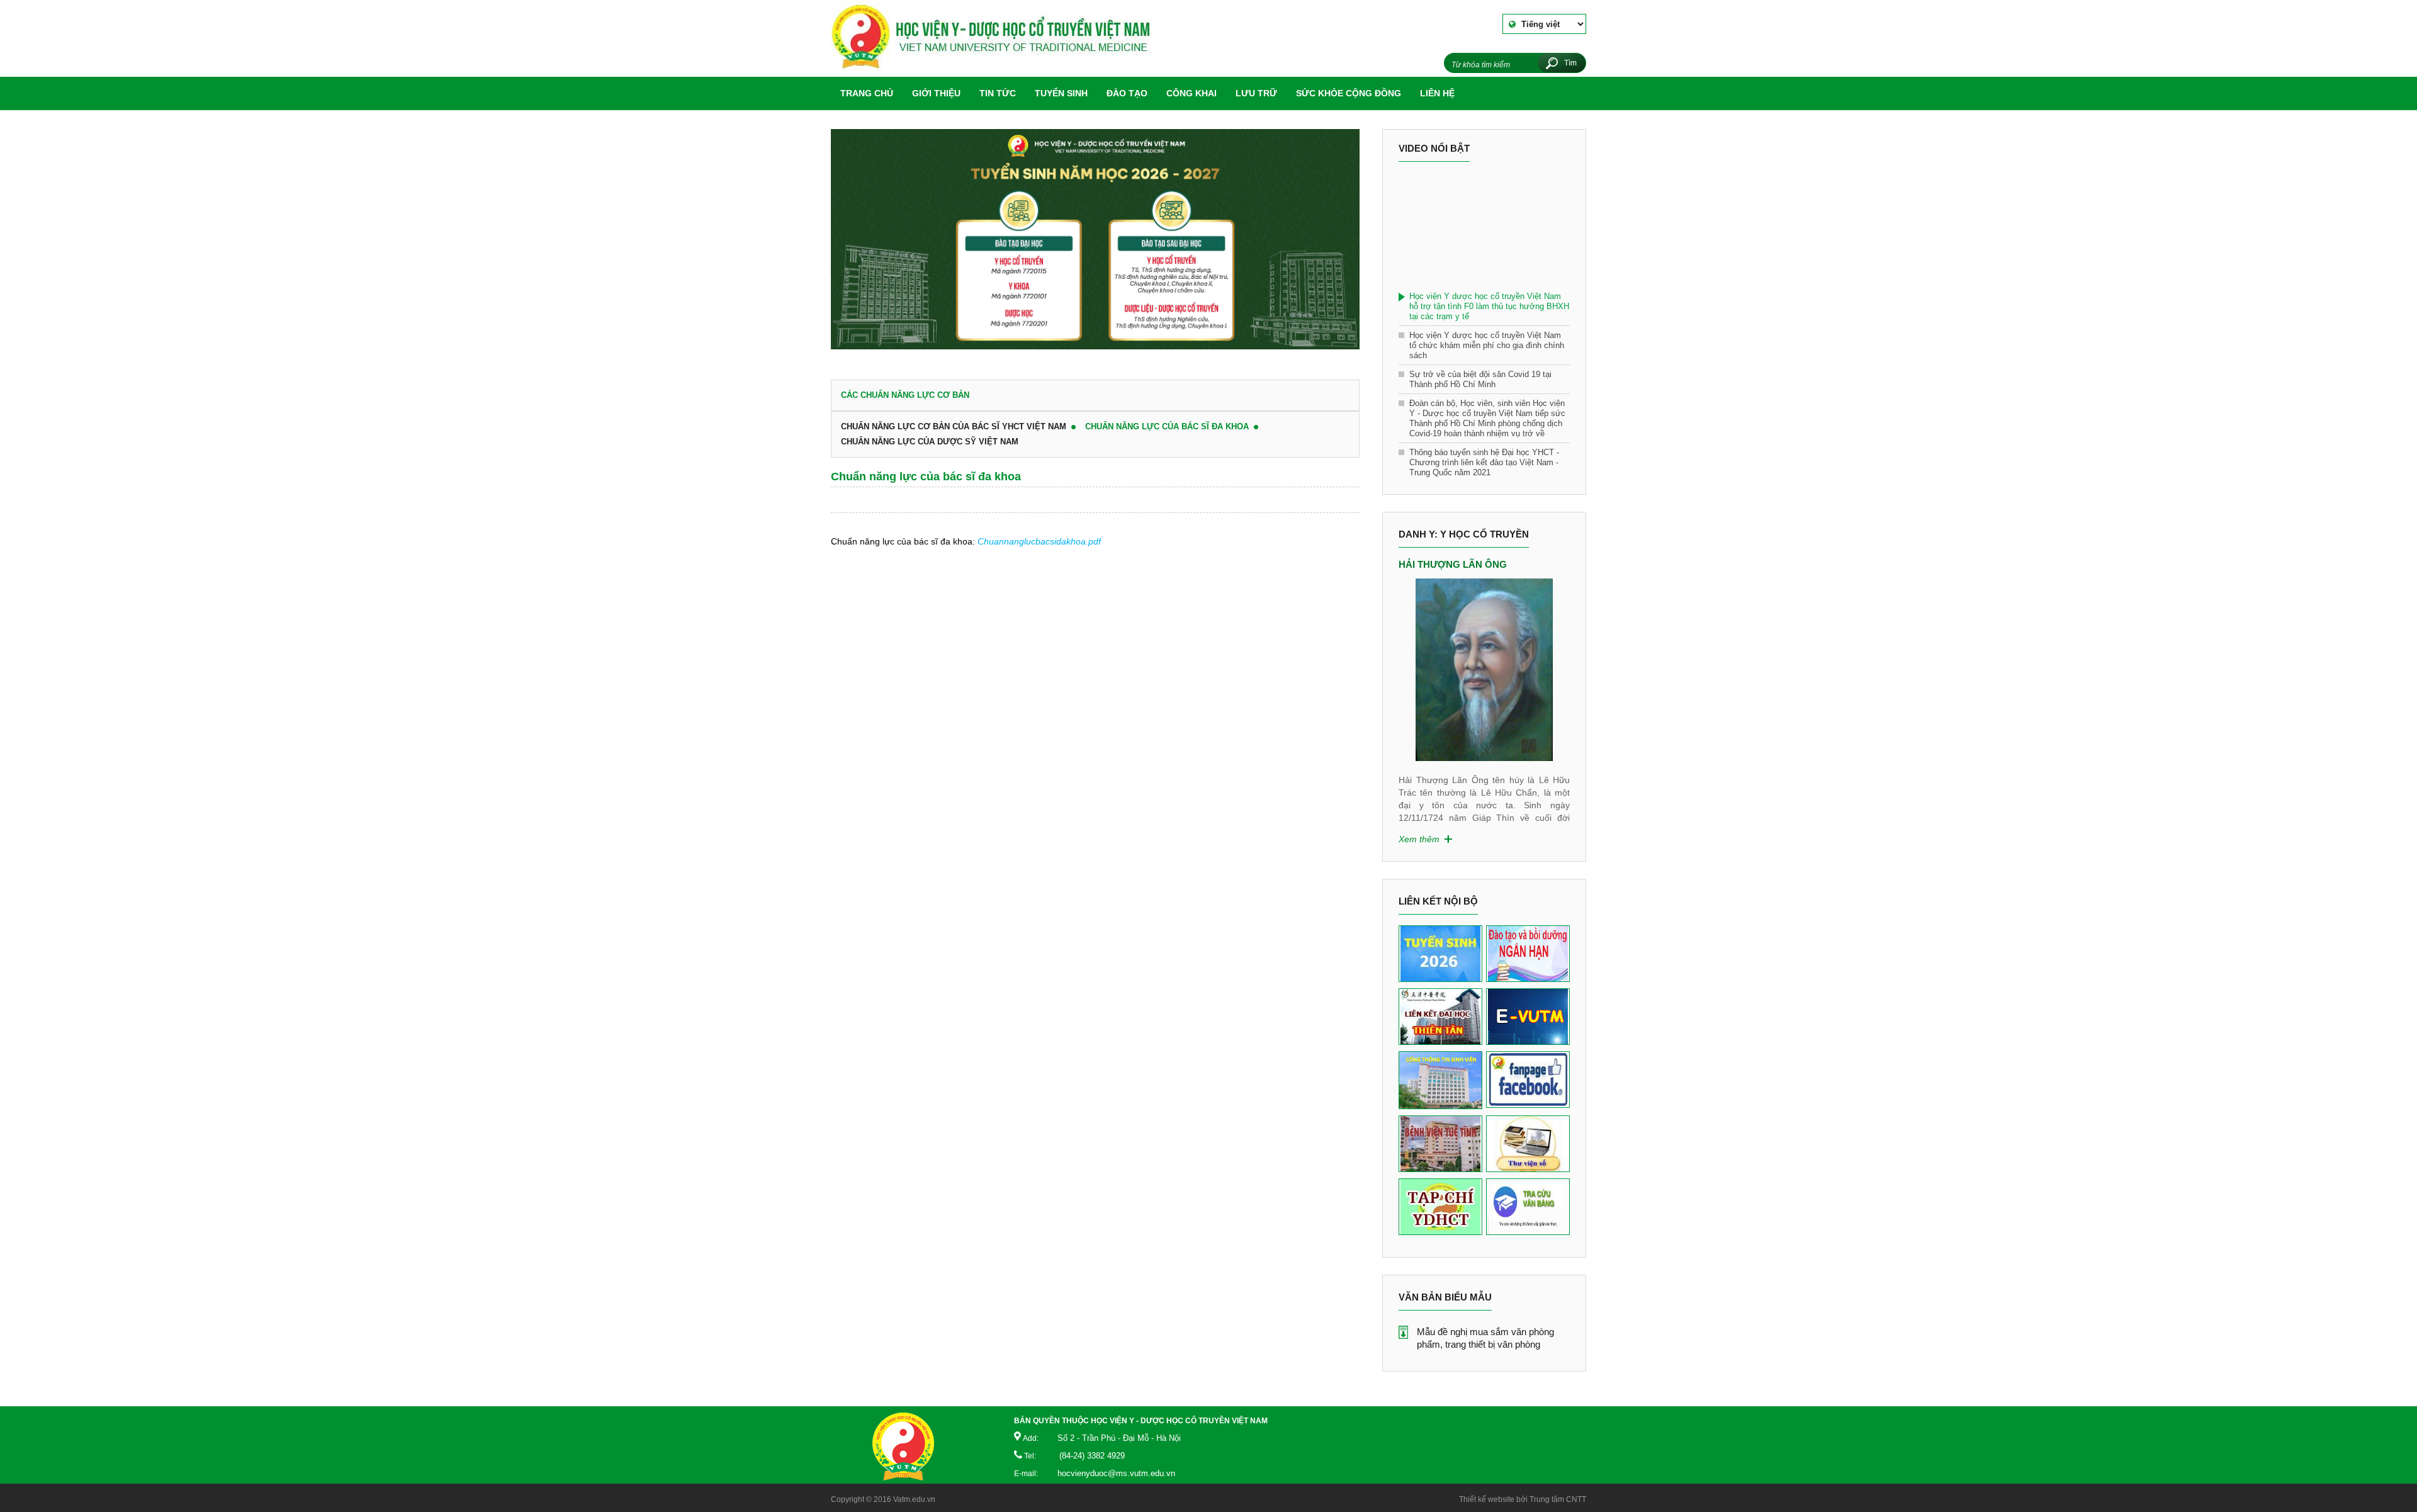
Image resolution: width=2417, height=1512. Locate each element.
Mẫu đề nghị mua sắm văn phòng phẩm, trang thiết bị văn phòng (1485, 1338)
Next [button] (1563, 662)
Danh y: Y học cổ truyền (1464, 534)
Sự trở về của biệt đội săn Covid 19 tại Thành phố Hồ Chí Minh (1480, 379)
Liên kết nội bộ (1438, 901)
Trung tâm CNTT (1558, 1499)
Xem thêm (1419, 839)
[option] (1095, 245)
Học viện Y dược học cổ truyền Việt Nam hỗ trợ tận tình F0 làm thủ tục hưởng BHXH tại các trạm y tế (1489, 306)
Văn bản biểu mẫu (1445, 1297)
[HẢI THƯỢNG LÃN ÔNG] (1484, 670)
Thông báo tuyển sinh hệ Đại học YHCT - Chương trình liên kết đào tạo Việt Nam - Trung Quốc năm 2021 (1484, 462)
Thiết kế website (1487, 1499)
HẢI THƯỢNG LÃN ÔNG (1453, 564)
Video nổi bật (1434, 148)
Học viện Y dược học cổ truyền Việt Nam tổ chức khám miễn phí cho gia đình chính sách (1487, 345)
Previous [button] (1405, 662)
